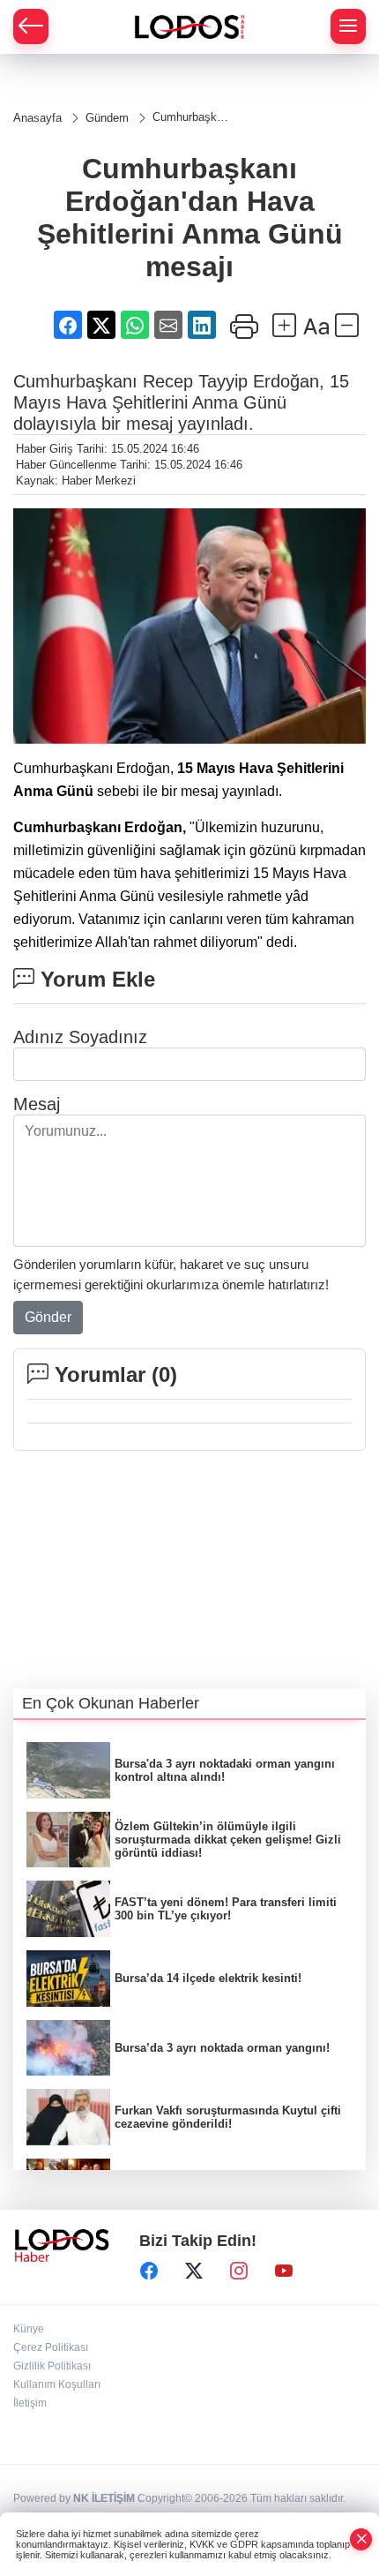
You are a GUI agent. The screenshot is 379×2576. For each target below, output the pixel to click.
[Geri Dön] (31, 26)
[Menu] (348, 26)
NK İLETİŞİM (104, 2498)
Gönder (48, 1317)
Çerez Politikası (51, 2347)
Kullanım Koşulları (57, 2384)
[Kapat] (361, 2539)
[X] (194, 2271)
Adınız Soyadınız (80, 1037)
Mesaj (37, 1104)
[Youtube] (284, 2271)
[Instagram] (239, 2271)
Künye (29, 2329)
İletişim (30, 2403)
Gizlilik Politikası (52, 2366)
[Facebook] (149, 2271)
